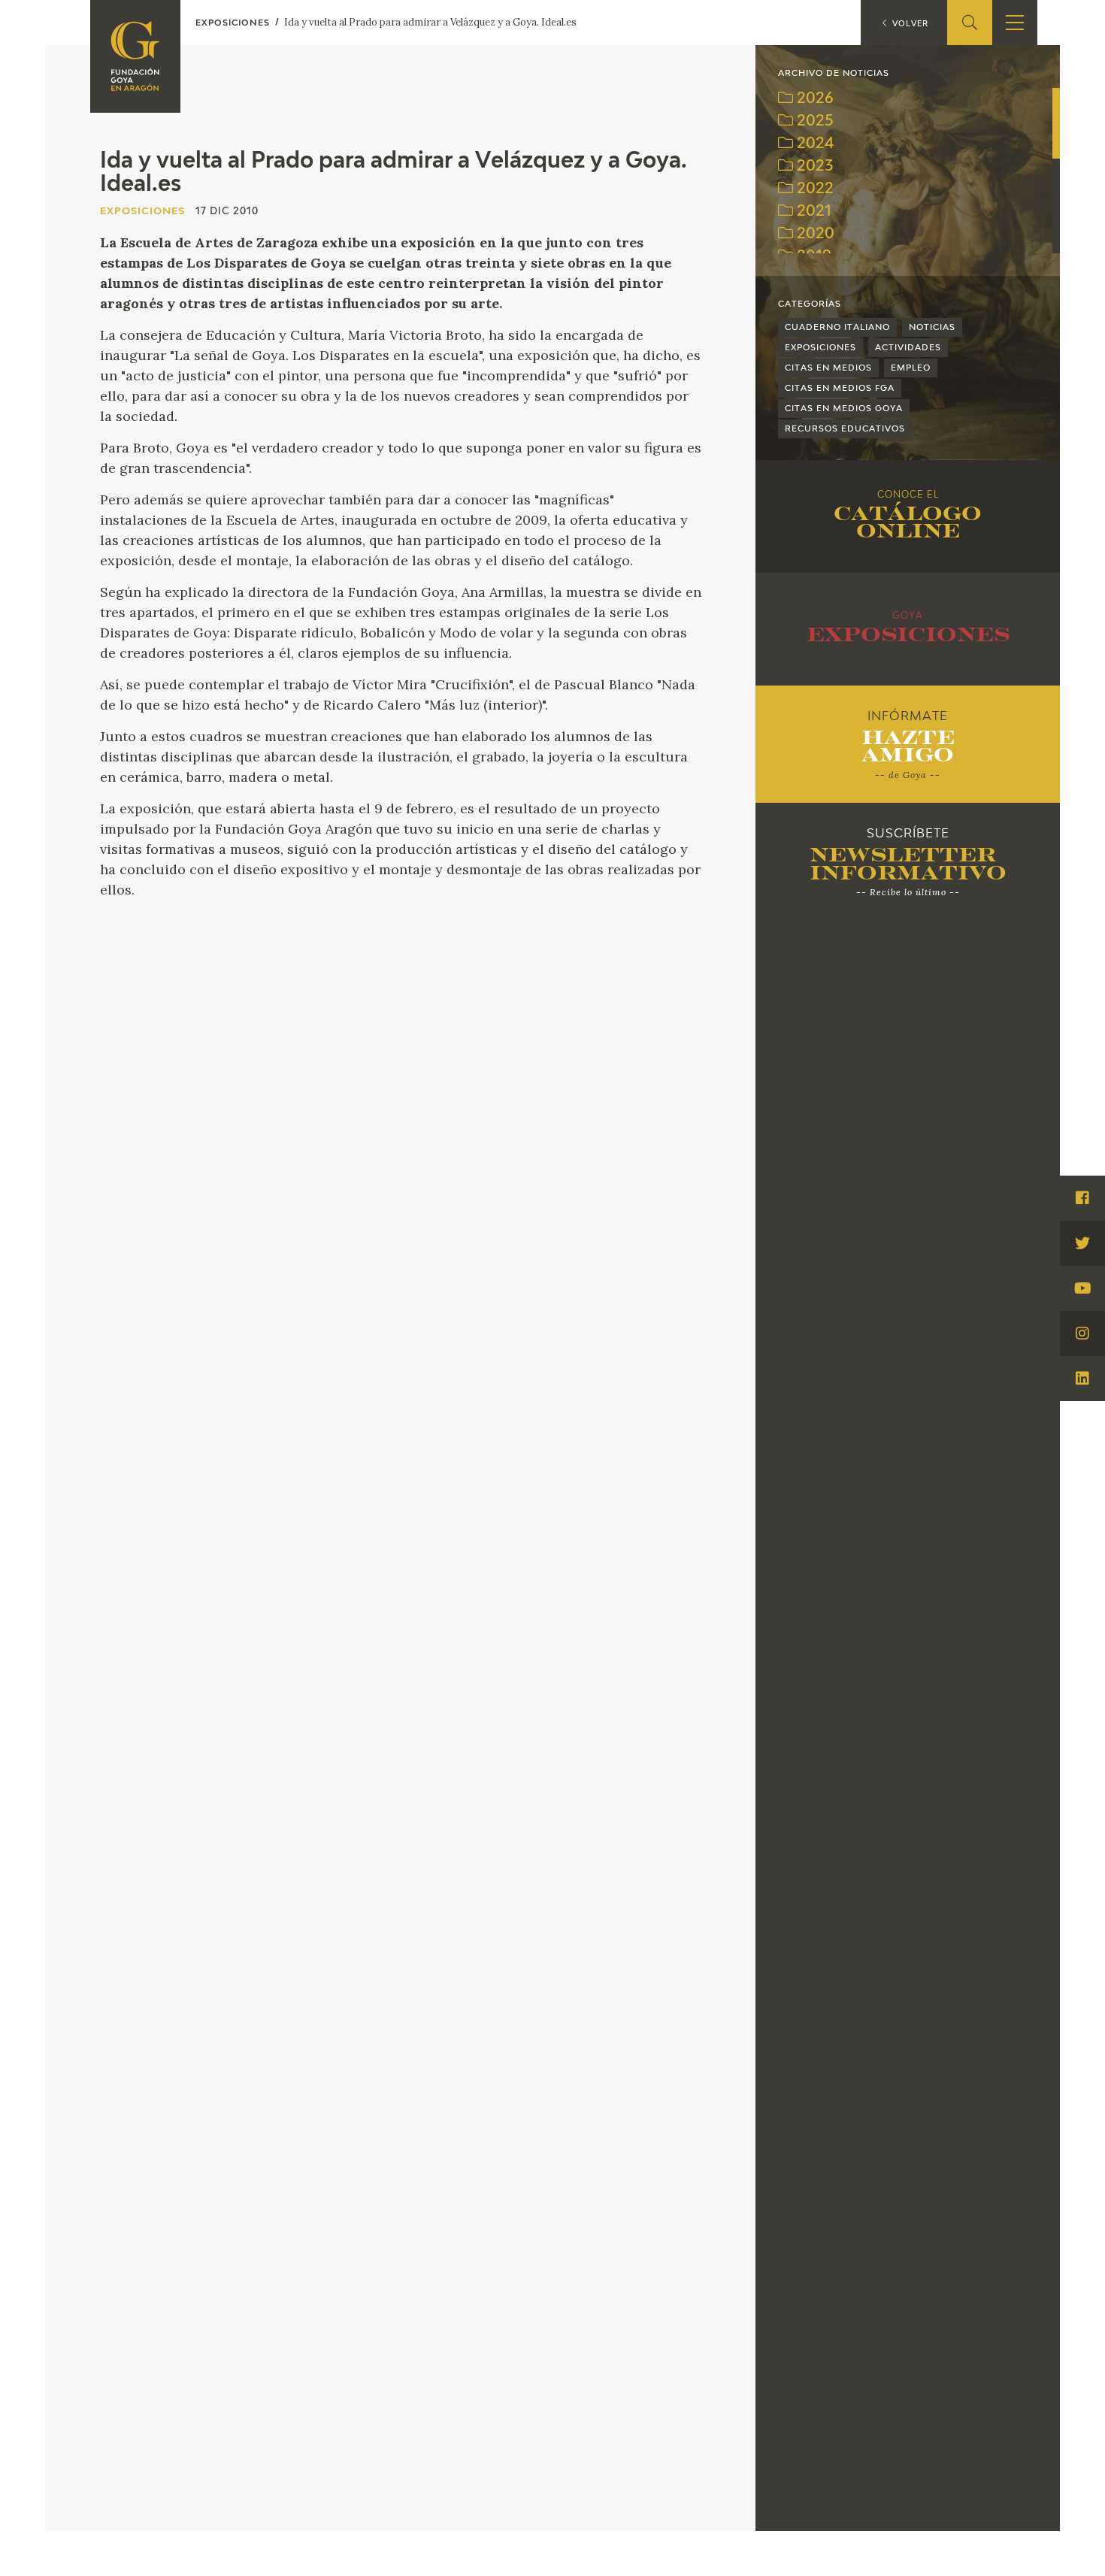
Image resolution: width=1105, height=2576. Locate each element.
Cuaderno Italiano (837, 327)
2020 (814, 234)
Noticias (932, 327)
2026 (813, 99)
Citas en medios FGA (840, 388)
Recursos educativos (845, 429)
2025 (813, 121)
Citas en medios (828, 368)
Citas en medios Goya (844, 409)
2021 (812, 212)
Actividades (908, 348)
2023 (813, 166)
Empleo (911, 368)
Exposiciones (820, 348)
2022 (813, 189)
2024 (814, 144)
